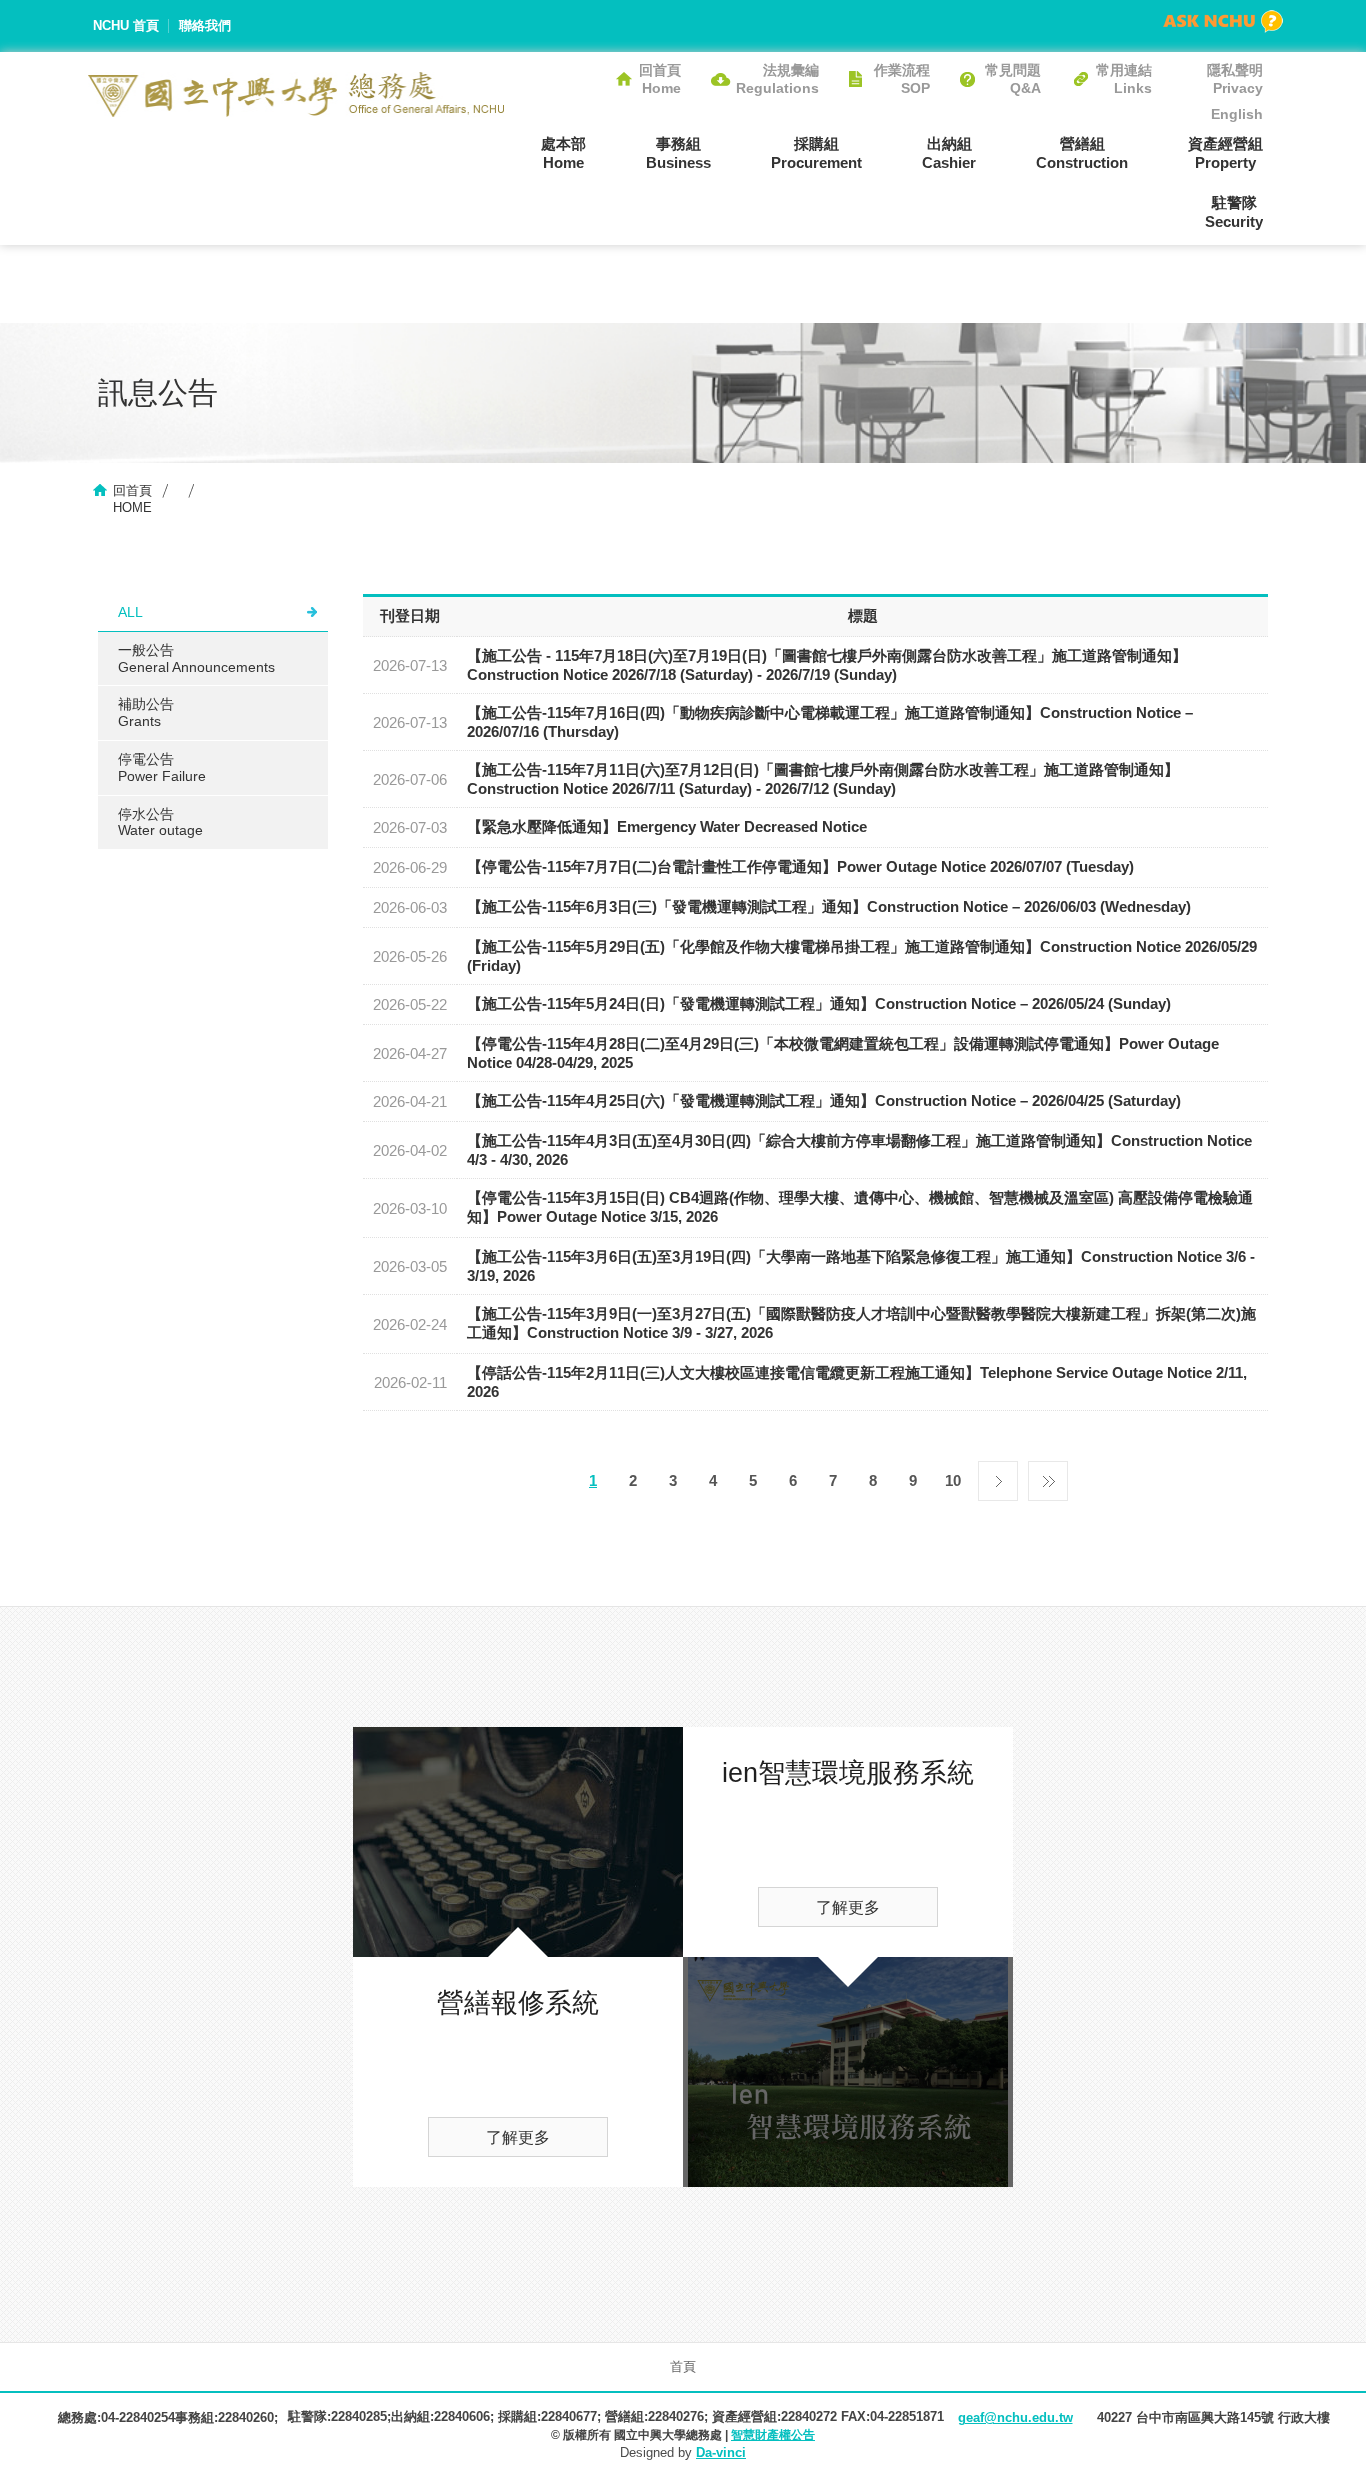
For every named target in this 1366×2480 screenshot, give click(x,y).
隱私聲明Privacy (1235, 79)
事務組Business (678, 153)
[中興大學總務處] (296, 94)
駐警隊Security (1234, 212)
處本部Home (563, 153)
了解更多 (518, 2137)
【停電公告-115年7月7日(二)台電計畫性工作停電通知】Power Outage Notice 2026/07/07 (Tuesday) (800, 866)
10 (953, 1480)
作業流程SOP (902, 79)
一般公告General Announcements (196, 658)
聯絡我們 (205, 25)
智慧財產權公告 (773, 2435)
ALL (130, 612)
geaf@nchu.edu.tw (1015, 2417)
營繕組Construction (1082, 153)
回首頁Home (660, 79)
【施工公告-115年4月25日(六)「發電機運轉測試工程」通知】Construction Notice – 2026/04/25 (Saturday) (824, 1100)
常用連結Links (1124, 79)
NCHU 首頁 (126, 25)
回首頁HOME (132, 499)
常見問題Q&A (1013, 79)
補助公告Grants (146, 712)
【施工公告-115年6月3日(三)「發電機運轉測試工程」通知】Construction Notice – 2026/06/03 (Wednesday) (829, 906)
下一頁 (998, 1476)
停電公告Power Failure (162, 767)
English (1237, 114)
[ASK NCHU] (1223, 21)
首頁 (683, 2366)
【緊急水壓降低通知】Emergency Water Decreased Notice (667, 826)
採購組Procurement (816, 153)
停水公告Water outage (160, 822)
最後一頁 (1048, 1476)
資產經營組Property (1225, 153)
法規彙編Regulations (777, 79)
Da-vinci (721, 2452)
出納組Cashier (949, 153)
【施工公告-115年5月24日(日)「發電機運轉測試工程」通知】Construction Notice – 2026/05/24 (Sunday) (819, 1003)
